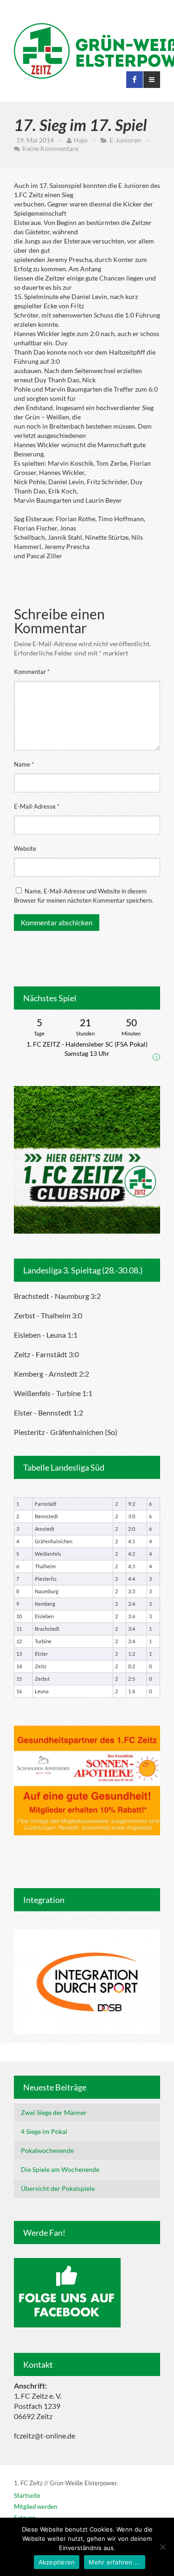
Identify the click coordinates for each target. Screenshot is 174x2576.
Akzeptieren (57, 2562)
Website (25, 848)
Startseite (27, 2495)
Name (24, 764)
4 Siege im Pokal (44, 2131)
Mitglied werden (35, 2507)
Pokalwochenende (47, 2150)
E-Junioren (125, 140)
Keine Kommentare (50, 148)
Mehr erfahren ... (114, 2562)
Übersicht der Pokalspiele (58, 2188)
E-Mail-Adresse (37, 806)
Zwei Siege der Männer (54, 2112)
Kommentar (32, 672)
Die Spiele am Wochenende (60, 2169)
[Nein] (162, 2547)
